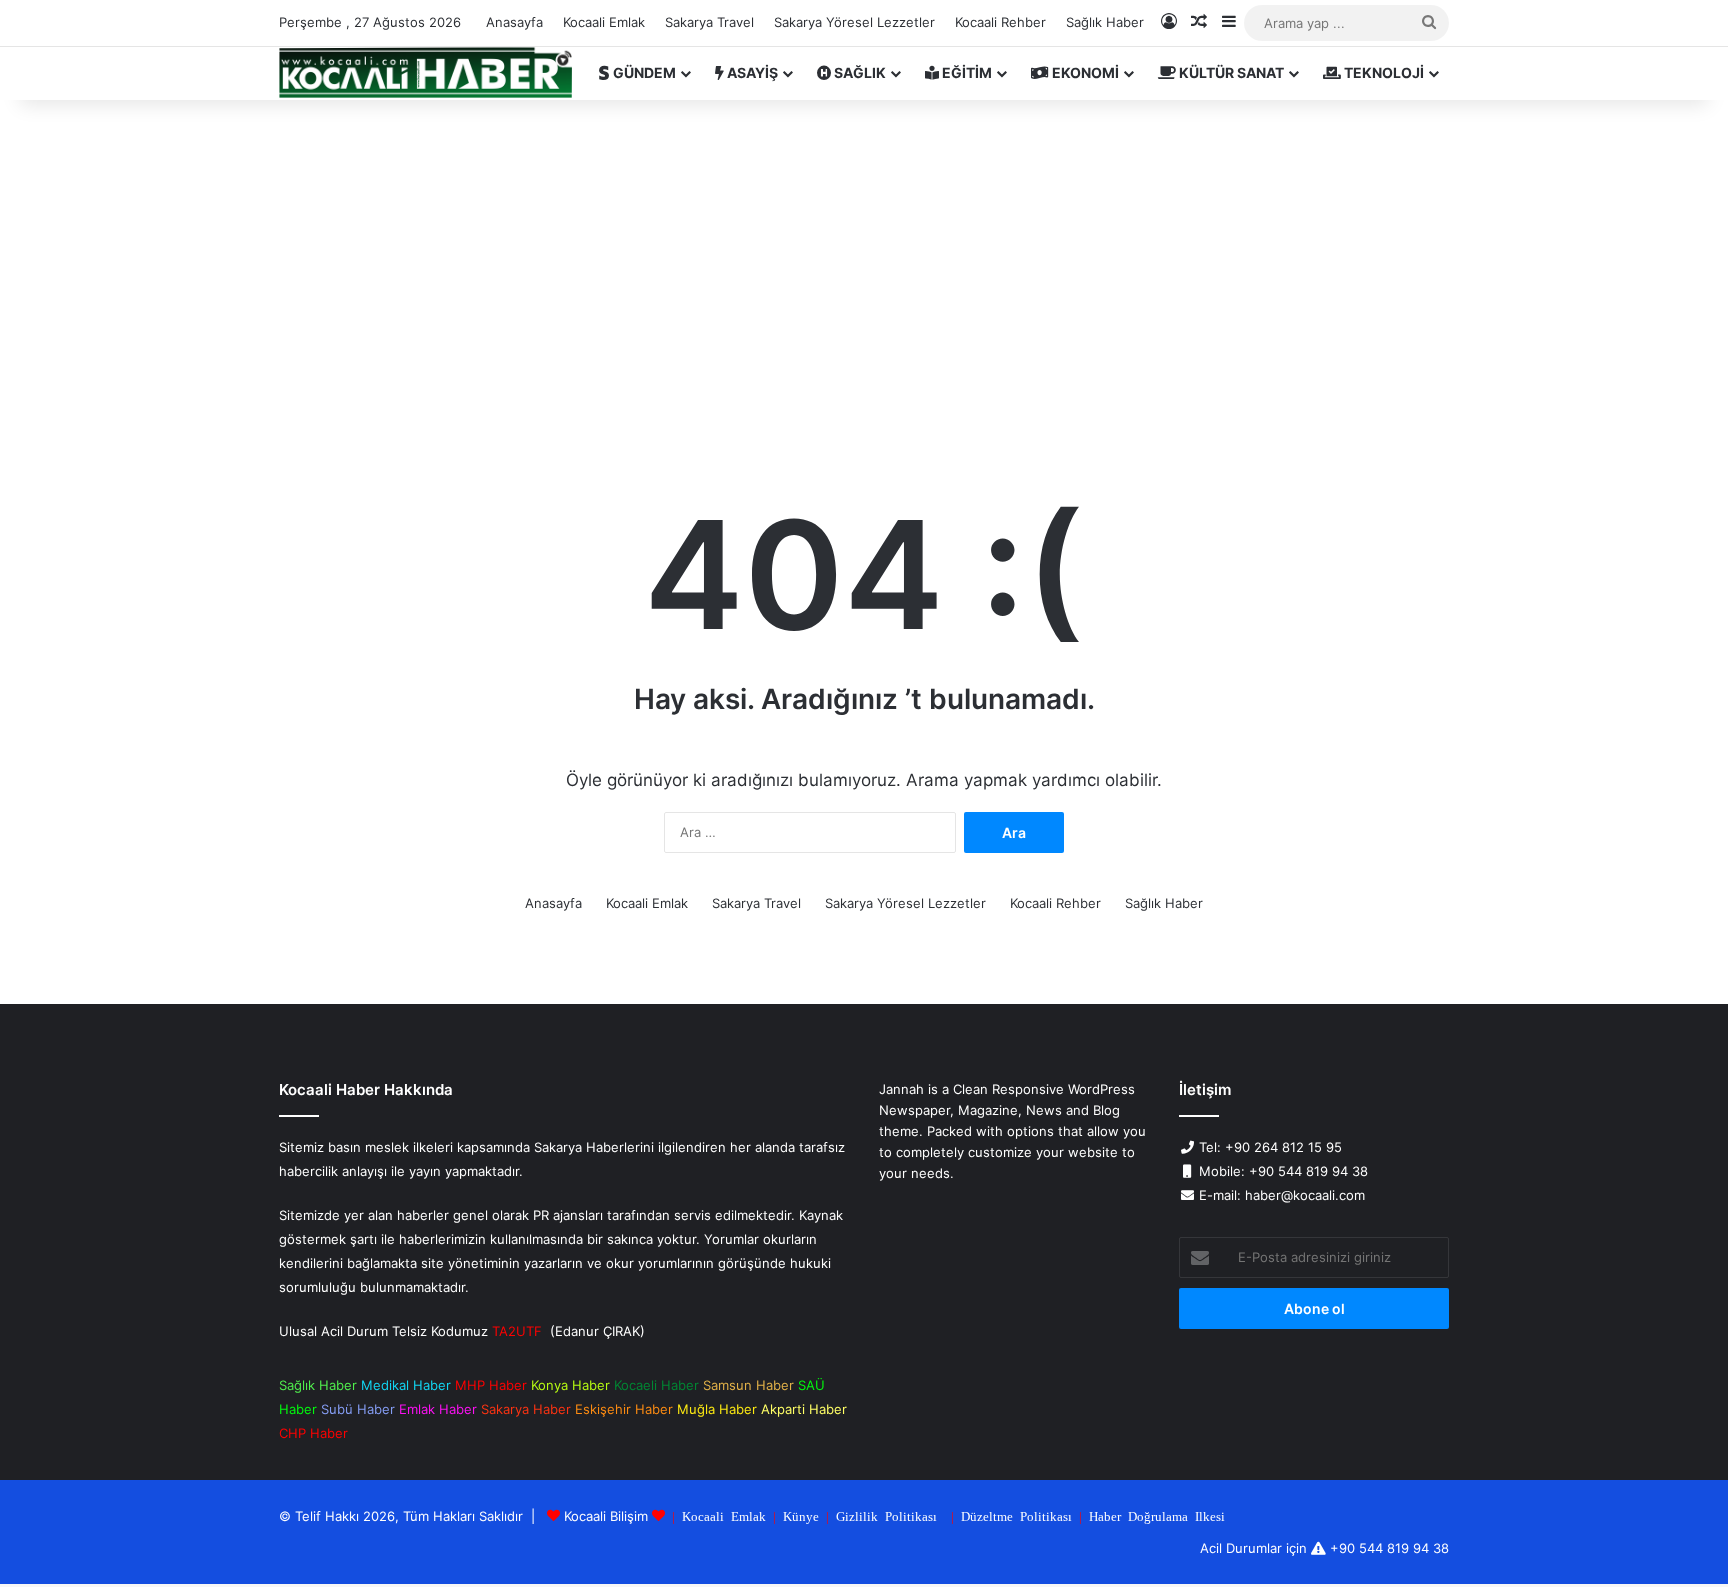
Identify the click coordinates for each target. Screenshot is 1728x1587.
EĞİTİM (965, 72)
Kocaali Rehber (1000, 22)
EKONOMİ (1084, 72)
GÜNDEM (643, 72)
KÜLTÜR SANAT (1230, 72)
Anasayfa (514, 22)
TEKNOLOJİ (1382, 72)
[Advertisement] (864, 270)
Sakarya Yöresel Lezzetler (854, 22)
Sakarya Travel (709, 22)
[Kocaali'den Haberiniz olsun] (425, 73)
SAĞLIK (858, 72)
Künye (801, 1515)
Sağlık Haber (1105, 22)
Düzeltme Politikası (1016, 1515)
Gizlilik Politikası (886, 1515)
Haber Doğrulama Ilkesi (1157, 1515)
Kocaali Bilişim (606, 1516)
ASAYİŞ (751, 72)
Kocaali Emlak (604, 22)
